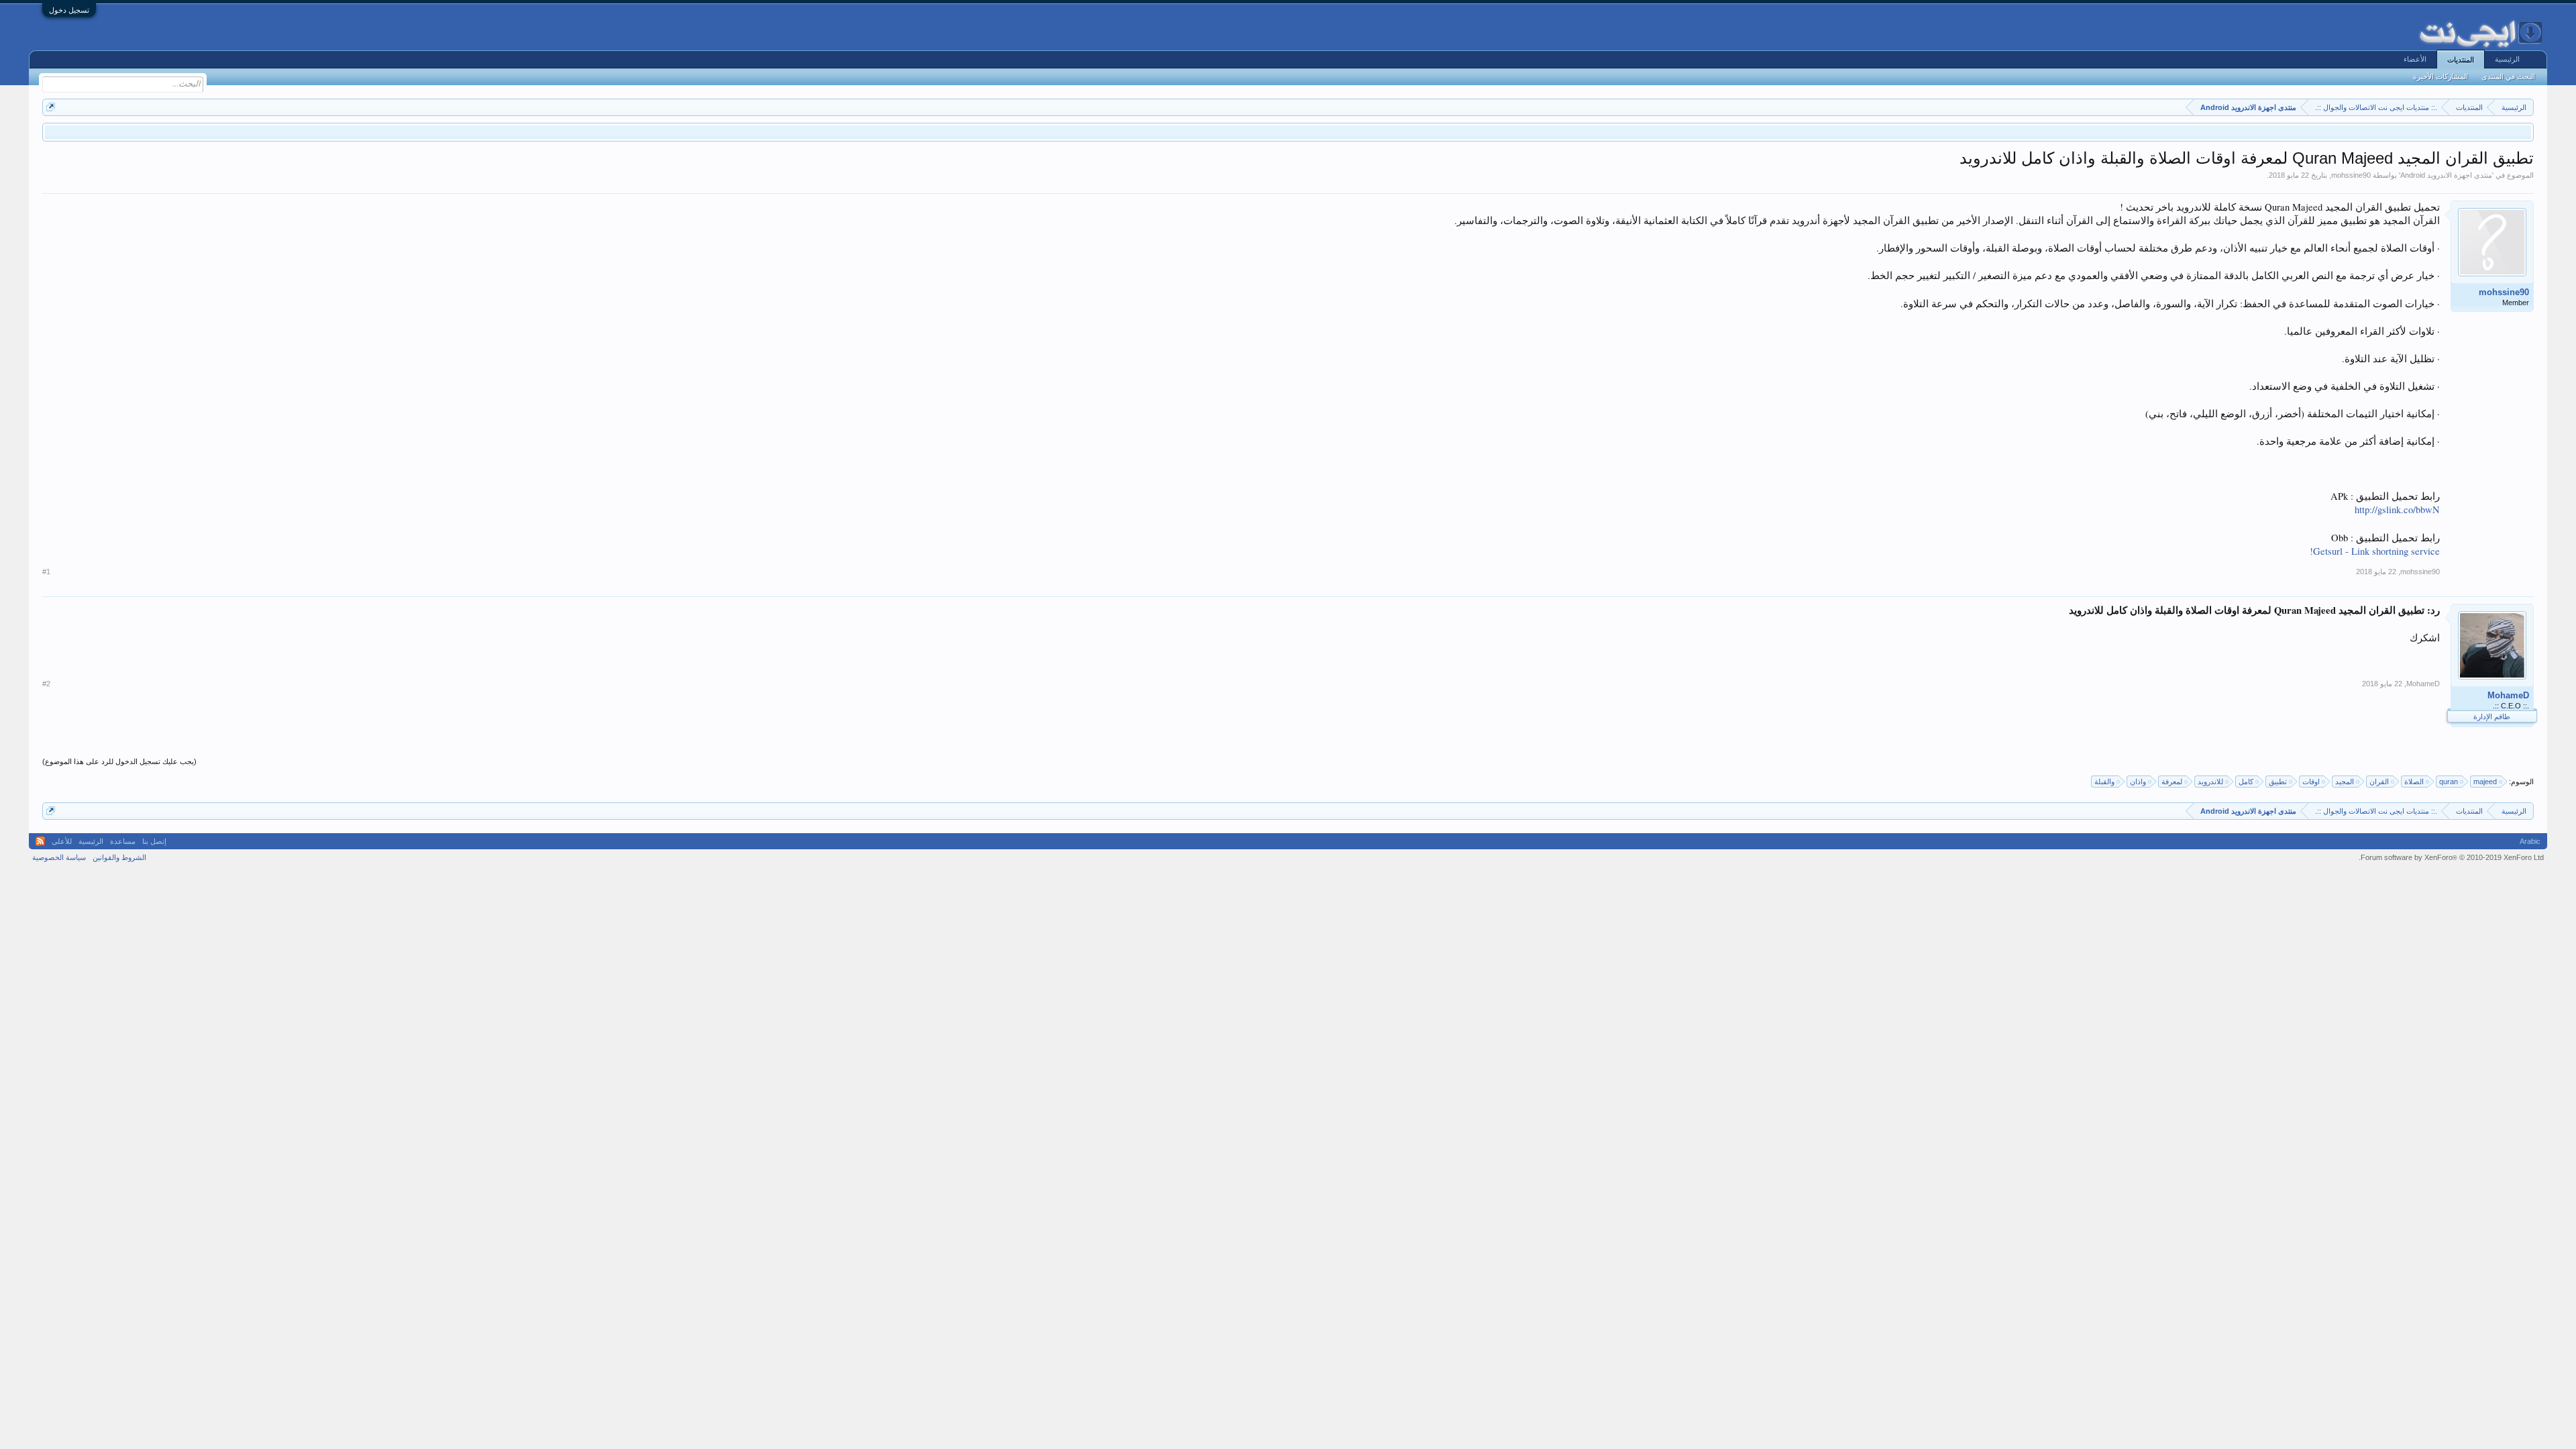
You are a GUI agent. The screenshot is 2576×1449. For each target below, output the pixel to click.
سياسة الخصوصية (59, 857)
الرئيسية (2507, 59)
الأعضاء (2415, 59)
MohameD (2508, 695)
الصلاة (2414, 782)
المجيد (2345, 782)
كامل (2246, 782)
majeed (2485, 782)
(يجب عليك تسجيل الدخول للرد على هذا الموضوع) (119, 761)
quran (2449, 782)
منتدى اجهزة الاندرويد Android (2446, 175)
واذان (2138, 782)
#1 (46, 572)
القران (2379, 782)
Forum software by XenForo (2451, 857)
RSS (40, 841)
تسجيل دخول (69, 10)
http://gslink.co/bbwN (2397, 509)
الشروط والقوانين (119, 857)
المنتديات (2461, 60)
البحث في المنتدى (2508, 76)
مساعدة (123, 841)
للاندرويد (2210, 782)
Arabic (2530, 841)
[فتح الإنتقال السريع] (51, 107)
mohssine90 (2351, 175)
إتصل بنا (154, 841)
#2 (46, 684)
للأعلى (62, 841)
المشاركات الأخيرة (2440, 76)
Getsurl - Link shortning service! (2375, 551)
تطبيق (2278, 782)
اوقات (2311, 782)
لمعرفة (2172, 782)
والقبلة (2104, 782)
